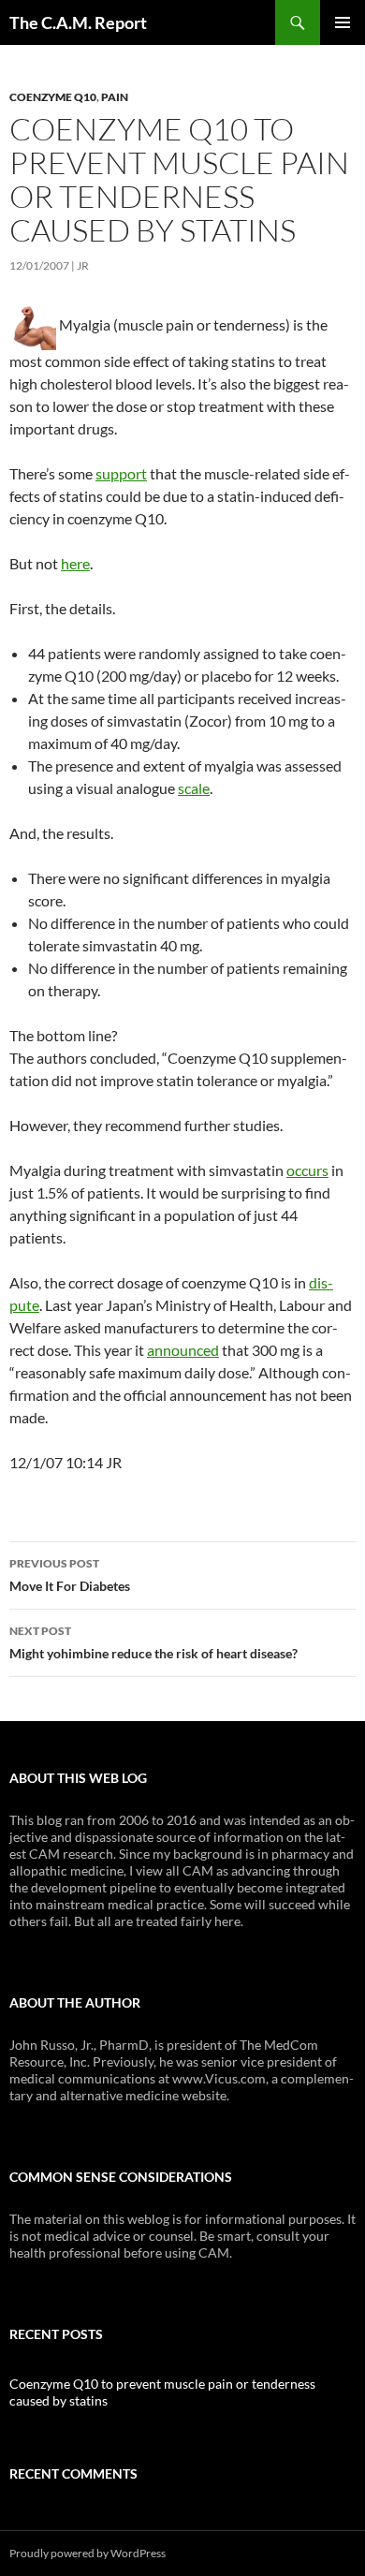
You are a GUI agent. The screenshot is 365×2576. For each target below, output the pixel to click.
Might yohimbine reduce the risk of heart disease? (153, 1642)
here (75, 563)
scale (194, 788)
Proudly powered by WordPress (88, 2553)
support (121, 473)
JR (83, 265)
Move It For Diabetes (70, 1575)
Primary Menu (343, 22)
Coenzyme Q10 (53, 97)
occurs (307, 1170)
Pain (115, 97)
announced (183, 1350)
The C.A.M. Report (78, 22)
